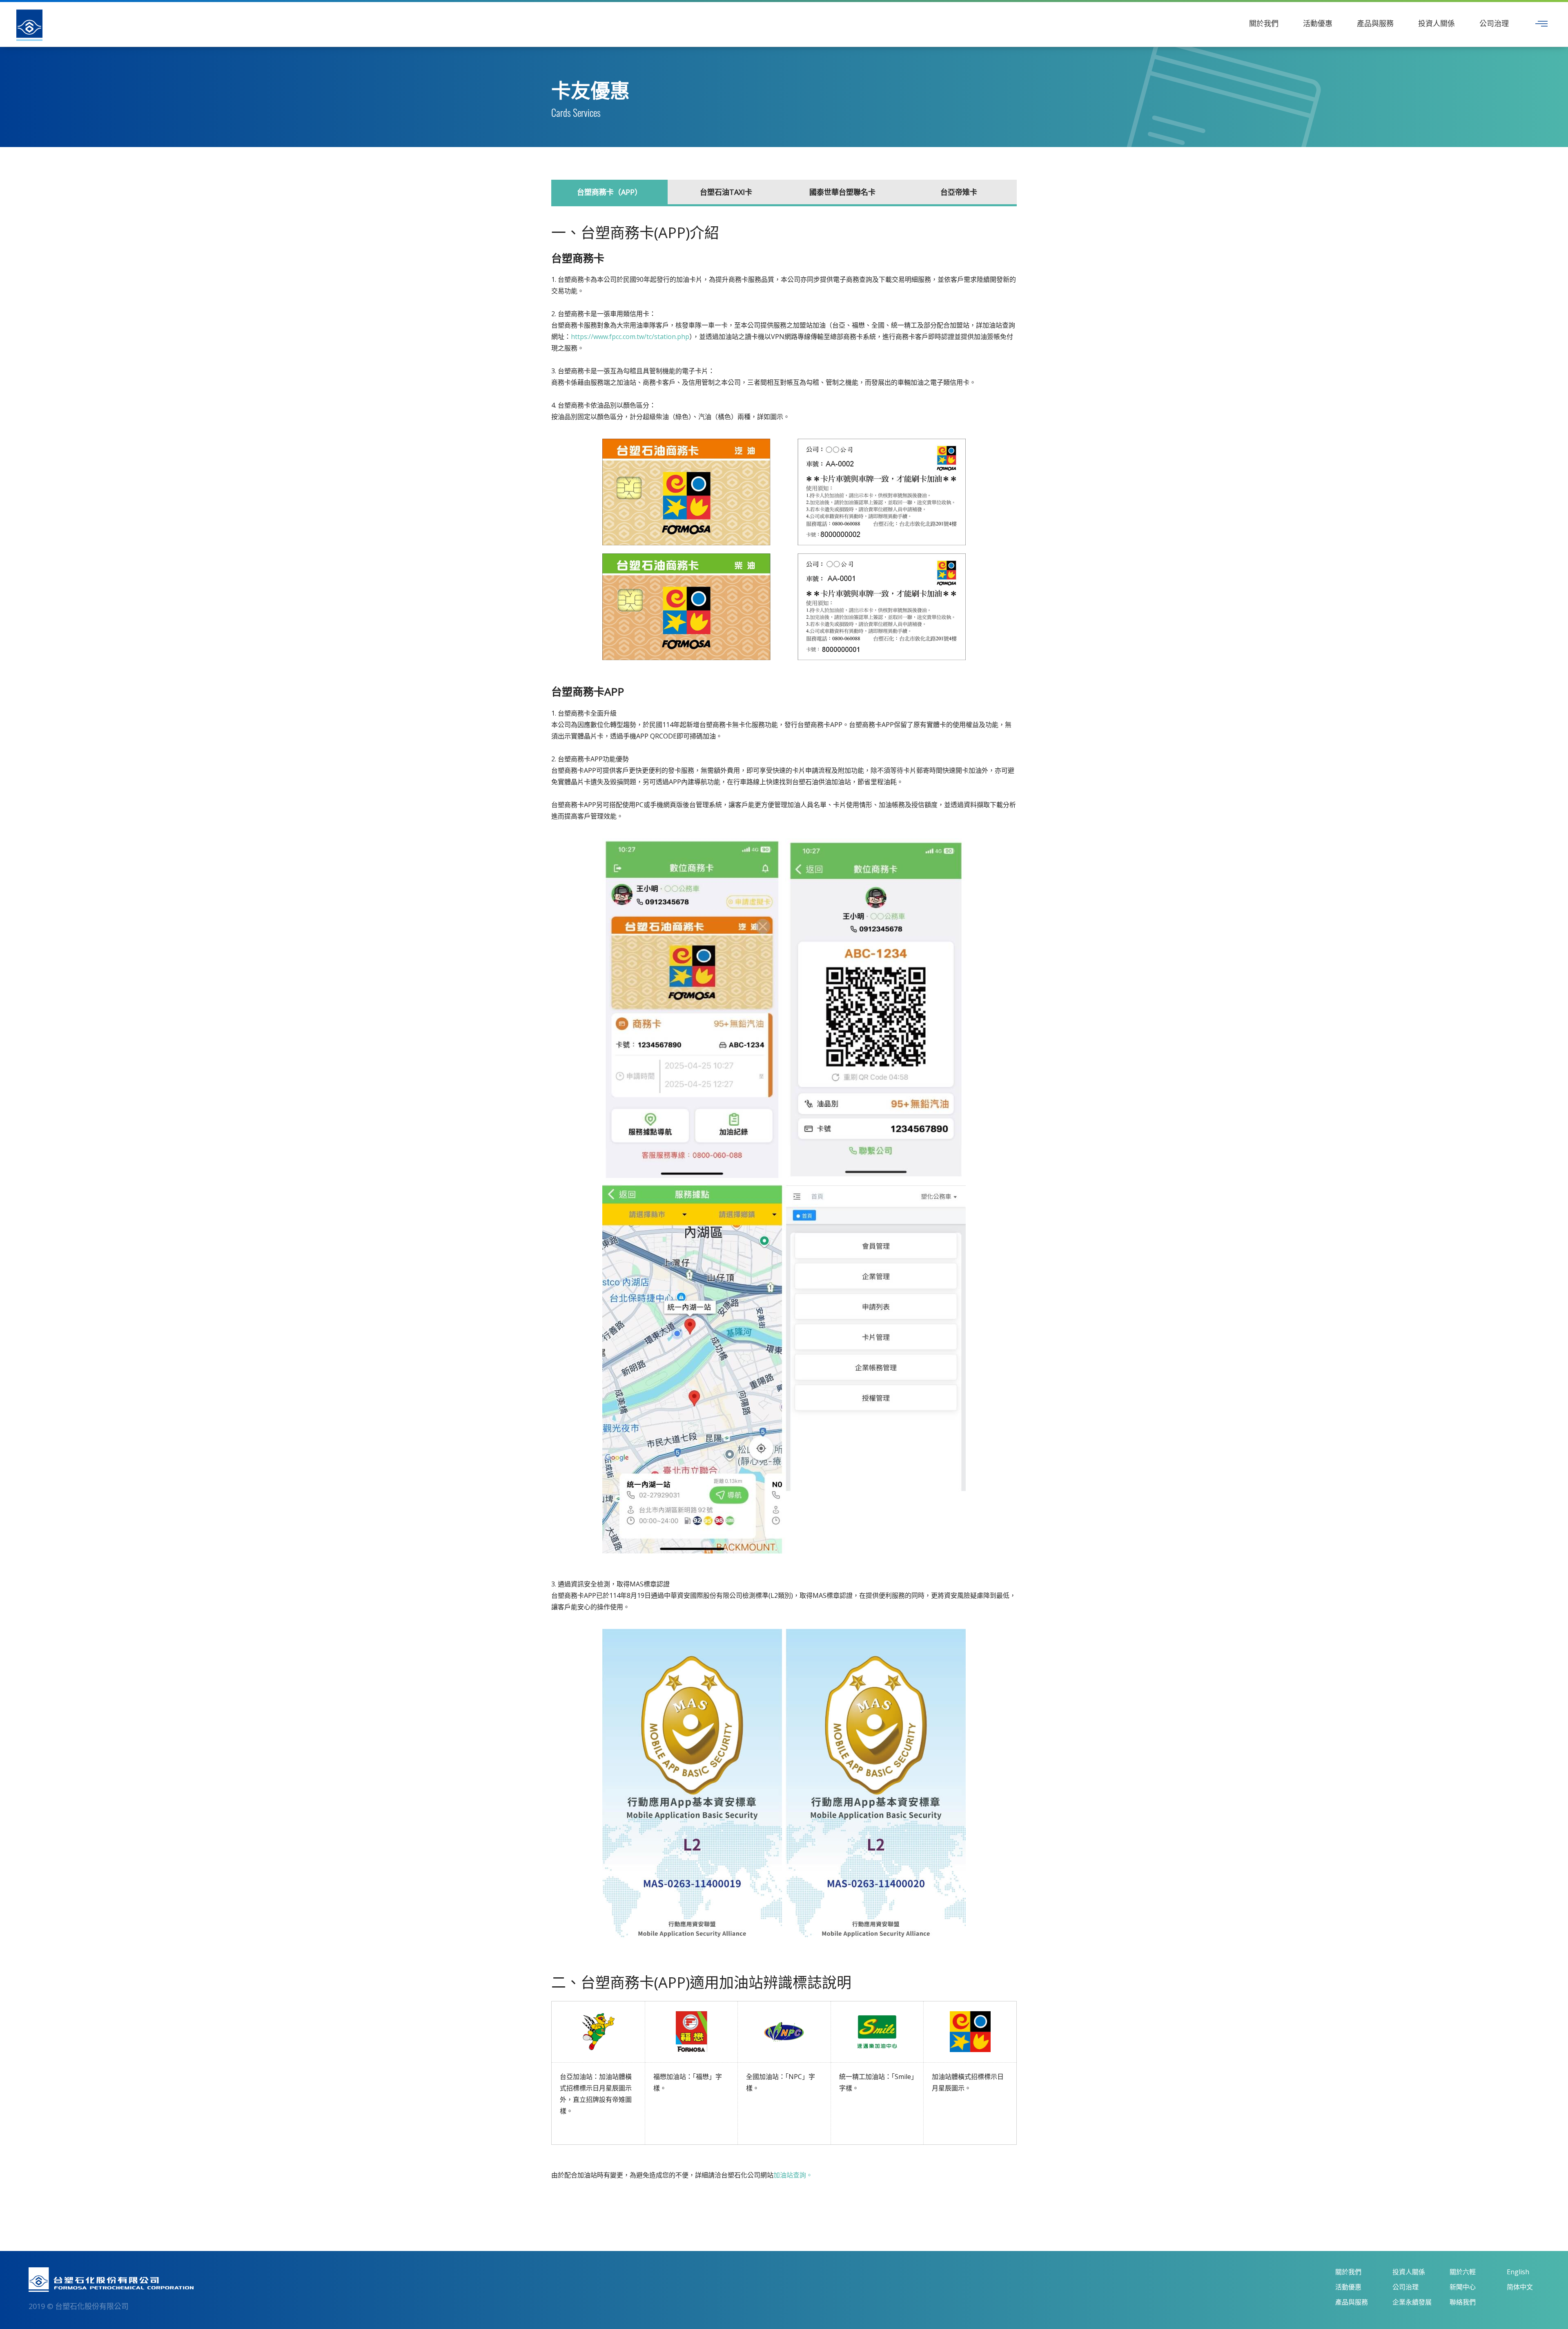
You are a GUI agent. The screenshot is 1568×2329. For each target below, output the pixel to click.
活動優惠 (1318, 23)
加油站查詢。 (793, 2175)
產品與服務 (1375, 23)
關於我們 (1264, 23)
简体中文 (1520, 2287)
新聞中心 (1463, 2287)
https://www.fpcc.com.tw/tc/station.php (630, 337)
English (1518, 2272)
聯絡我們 (1463, 2302)
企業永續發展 (1412, 2302)
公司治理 (1494, 23)
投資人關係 (1437, 23)
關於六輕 (1463, 2272)
